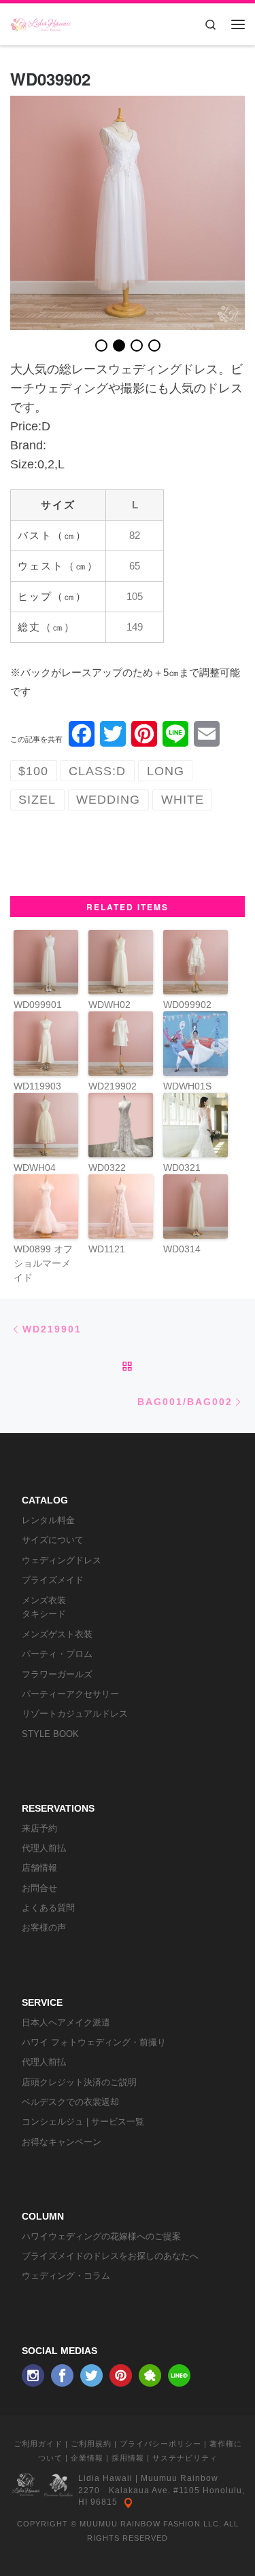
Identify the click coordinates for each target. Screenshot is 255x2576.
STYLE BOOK (50, 1734)
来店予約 (39, 1828)
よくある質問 (48, 1908)
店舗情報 (39, 1868)
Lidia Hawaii (105, 2478)
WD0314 (182, 1249)
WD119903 (37, 1086)
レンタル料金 (48, 1520)
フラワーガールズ (57, 1674)
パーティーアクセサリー (70, 1694)
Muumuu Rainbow (180, 2478)
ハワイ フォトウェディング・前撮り (94, 2042)
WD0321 (182, 1168)
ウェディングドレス (62, 1560)
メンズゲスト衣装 (57, 1634)
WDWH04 (35, 1168)
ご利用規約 (91, 2444)
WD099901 (38, 1005)
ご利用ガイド (38, 2444)
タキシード (44, 1614)
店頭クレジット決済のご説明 (79, 2082)
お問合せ (39, 1888)
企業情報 (87, 2458)
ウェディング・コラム (66, 2276)
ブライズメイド (53, 1580)
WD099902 (187, 1005)
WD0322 (107, 1168)
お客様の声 (44, 1927)
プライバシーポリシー (160, 2444)
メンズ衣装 (44, 1600)
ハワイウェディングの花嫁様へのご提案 (101, 2236)
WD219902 (113, 1086)
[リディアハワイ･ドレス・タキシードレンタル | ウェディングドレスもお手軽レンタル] (41, 22)
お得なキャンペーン (62, 2142)
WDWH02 (109, 1005)
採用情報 (128, 2458)
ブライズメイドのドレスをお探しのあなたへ (110, 2256)
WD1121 (107, 1249)
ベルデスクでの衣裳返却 (70, 2102)
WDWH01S (187, 1086)
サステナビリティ (185, 2458)
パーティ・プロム (57, 1654)
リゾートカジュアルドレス (75, 1714)
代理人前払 (44, 1848)
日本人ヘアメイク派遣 (66, 2022)
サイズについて (53, 1540)
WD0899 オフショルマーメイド (43, 1263)
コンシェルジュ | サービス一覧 (83, 2122)
